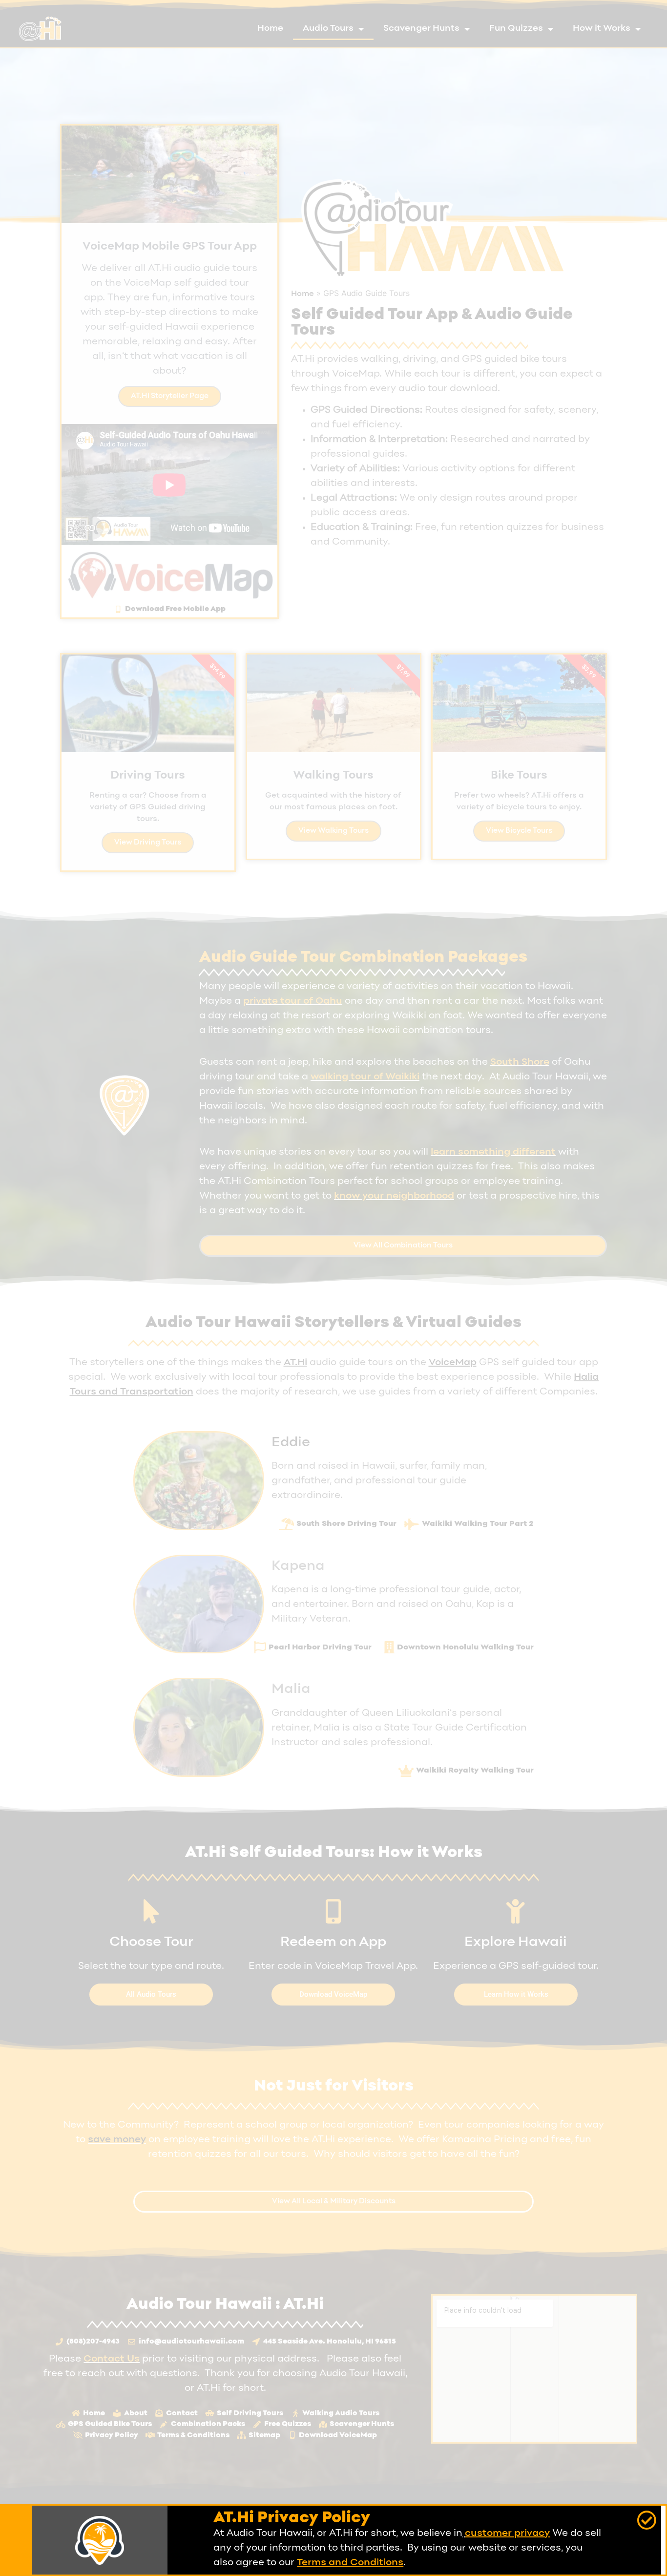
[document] (333, 1288)
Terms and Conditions (350, 2563)
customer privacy (507, 2534)
